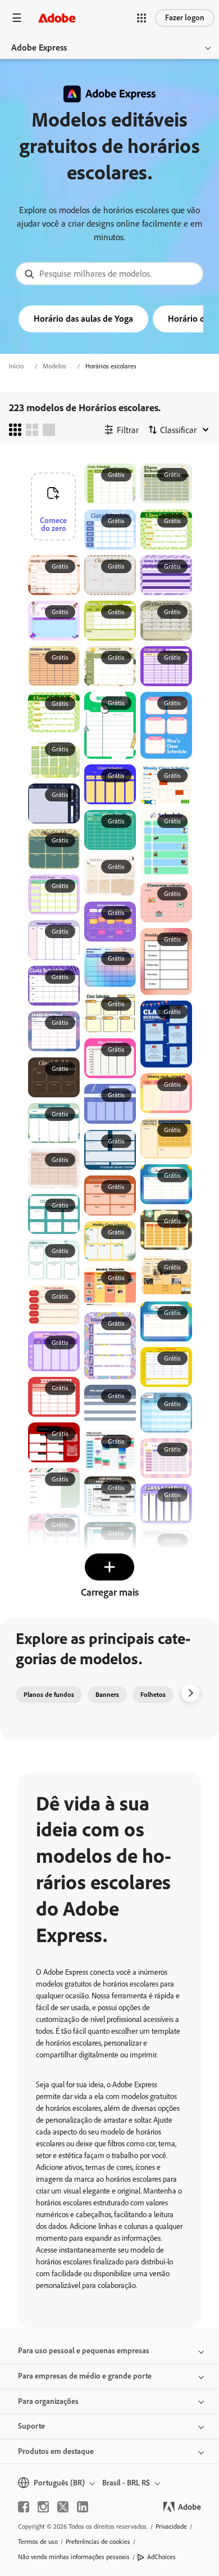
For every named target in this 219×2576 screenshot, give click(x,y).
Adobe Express (39, 48)
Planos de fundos (49, 1695)
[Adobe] (57, 18)
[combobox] (109, 274)
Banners (107, 1695)
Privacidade (171, 2527)
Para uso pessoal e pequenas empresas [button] (84, 2351)
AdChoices (161, 2557)
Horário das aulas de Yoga (83, 319)
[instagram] (43, 2507)
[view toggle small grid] (15, 430)
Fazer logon (185, 18)
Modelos (54, 366)
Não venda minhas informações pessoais (74, 2557)
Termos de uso (38, 2542)
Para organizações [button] (48, 2401)
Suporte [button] (31, 2426)
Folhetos (153, 1695)
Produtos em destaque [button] (56, 2451)
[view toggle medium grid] (32, 430)
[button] (142, 18)
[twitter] (63, 2507)
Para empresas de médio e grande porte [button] (85, 2376)
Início (16, 366)
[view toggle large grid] (49, 430)
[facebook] (24, 2507)
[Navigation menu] (17, 18)
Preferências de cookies (98, 2542)
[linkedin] (83, 2507)
